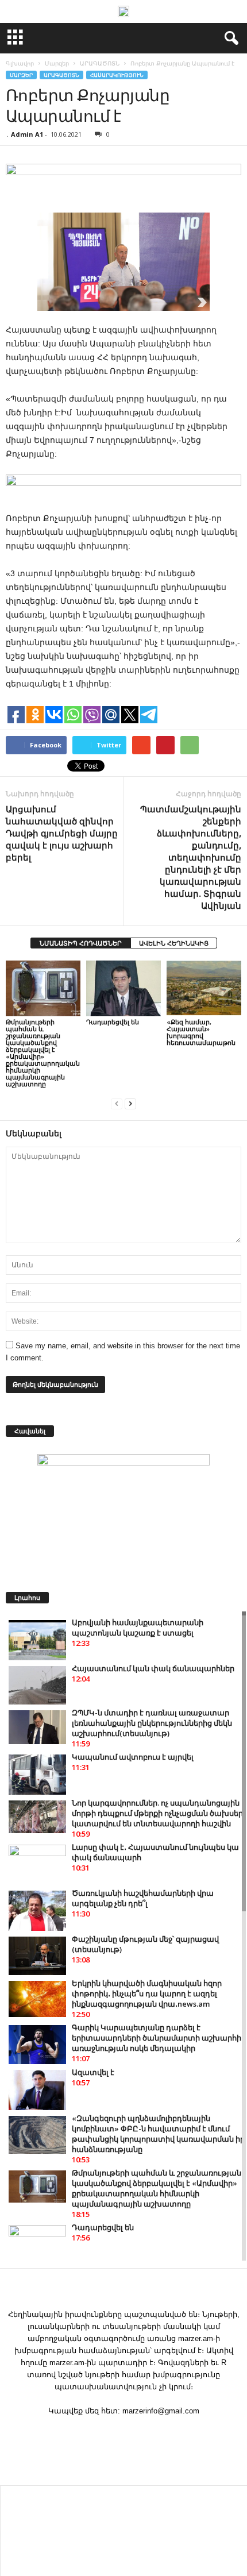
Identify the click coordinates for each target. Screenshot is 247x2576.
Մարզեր (21, 75)
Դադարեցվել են (113, 1022)
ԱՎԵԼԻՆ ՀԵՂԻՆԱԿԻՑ (174, 943)
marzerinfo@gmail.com (161, 2411)
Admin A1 (27, 134)
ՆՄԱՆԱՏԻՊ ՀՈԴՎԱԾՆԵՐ (81, 943)
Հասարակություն (117, 75)
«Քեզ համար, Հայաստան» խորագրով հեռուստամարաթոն (201, 1032)
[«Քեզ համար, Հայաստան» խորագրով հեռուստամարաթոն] (204, 988)
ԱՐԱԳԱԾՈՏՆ (61, 75)
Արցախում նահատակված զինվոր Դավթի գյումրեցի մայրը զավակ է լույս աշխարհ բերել (62, 833)
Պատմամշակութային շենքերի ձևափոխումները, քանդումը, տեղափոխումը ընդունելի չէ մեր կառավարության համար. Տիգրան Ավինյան (191, 857)
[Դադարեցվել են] (123, 988)
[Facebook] (123, 2433)
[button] (229, 38)
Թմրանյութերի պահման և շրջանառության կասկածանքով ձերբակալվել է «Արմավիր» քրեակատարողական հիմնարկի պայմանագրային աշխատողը (43, 1053)
